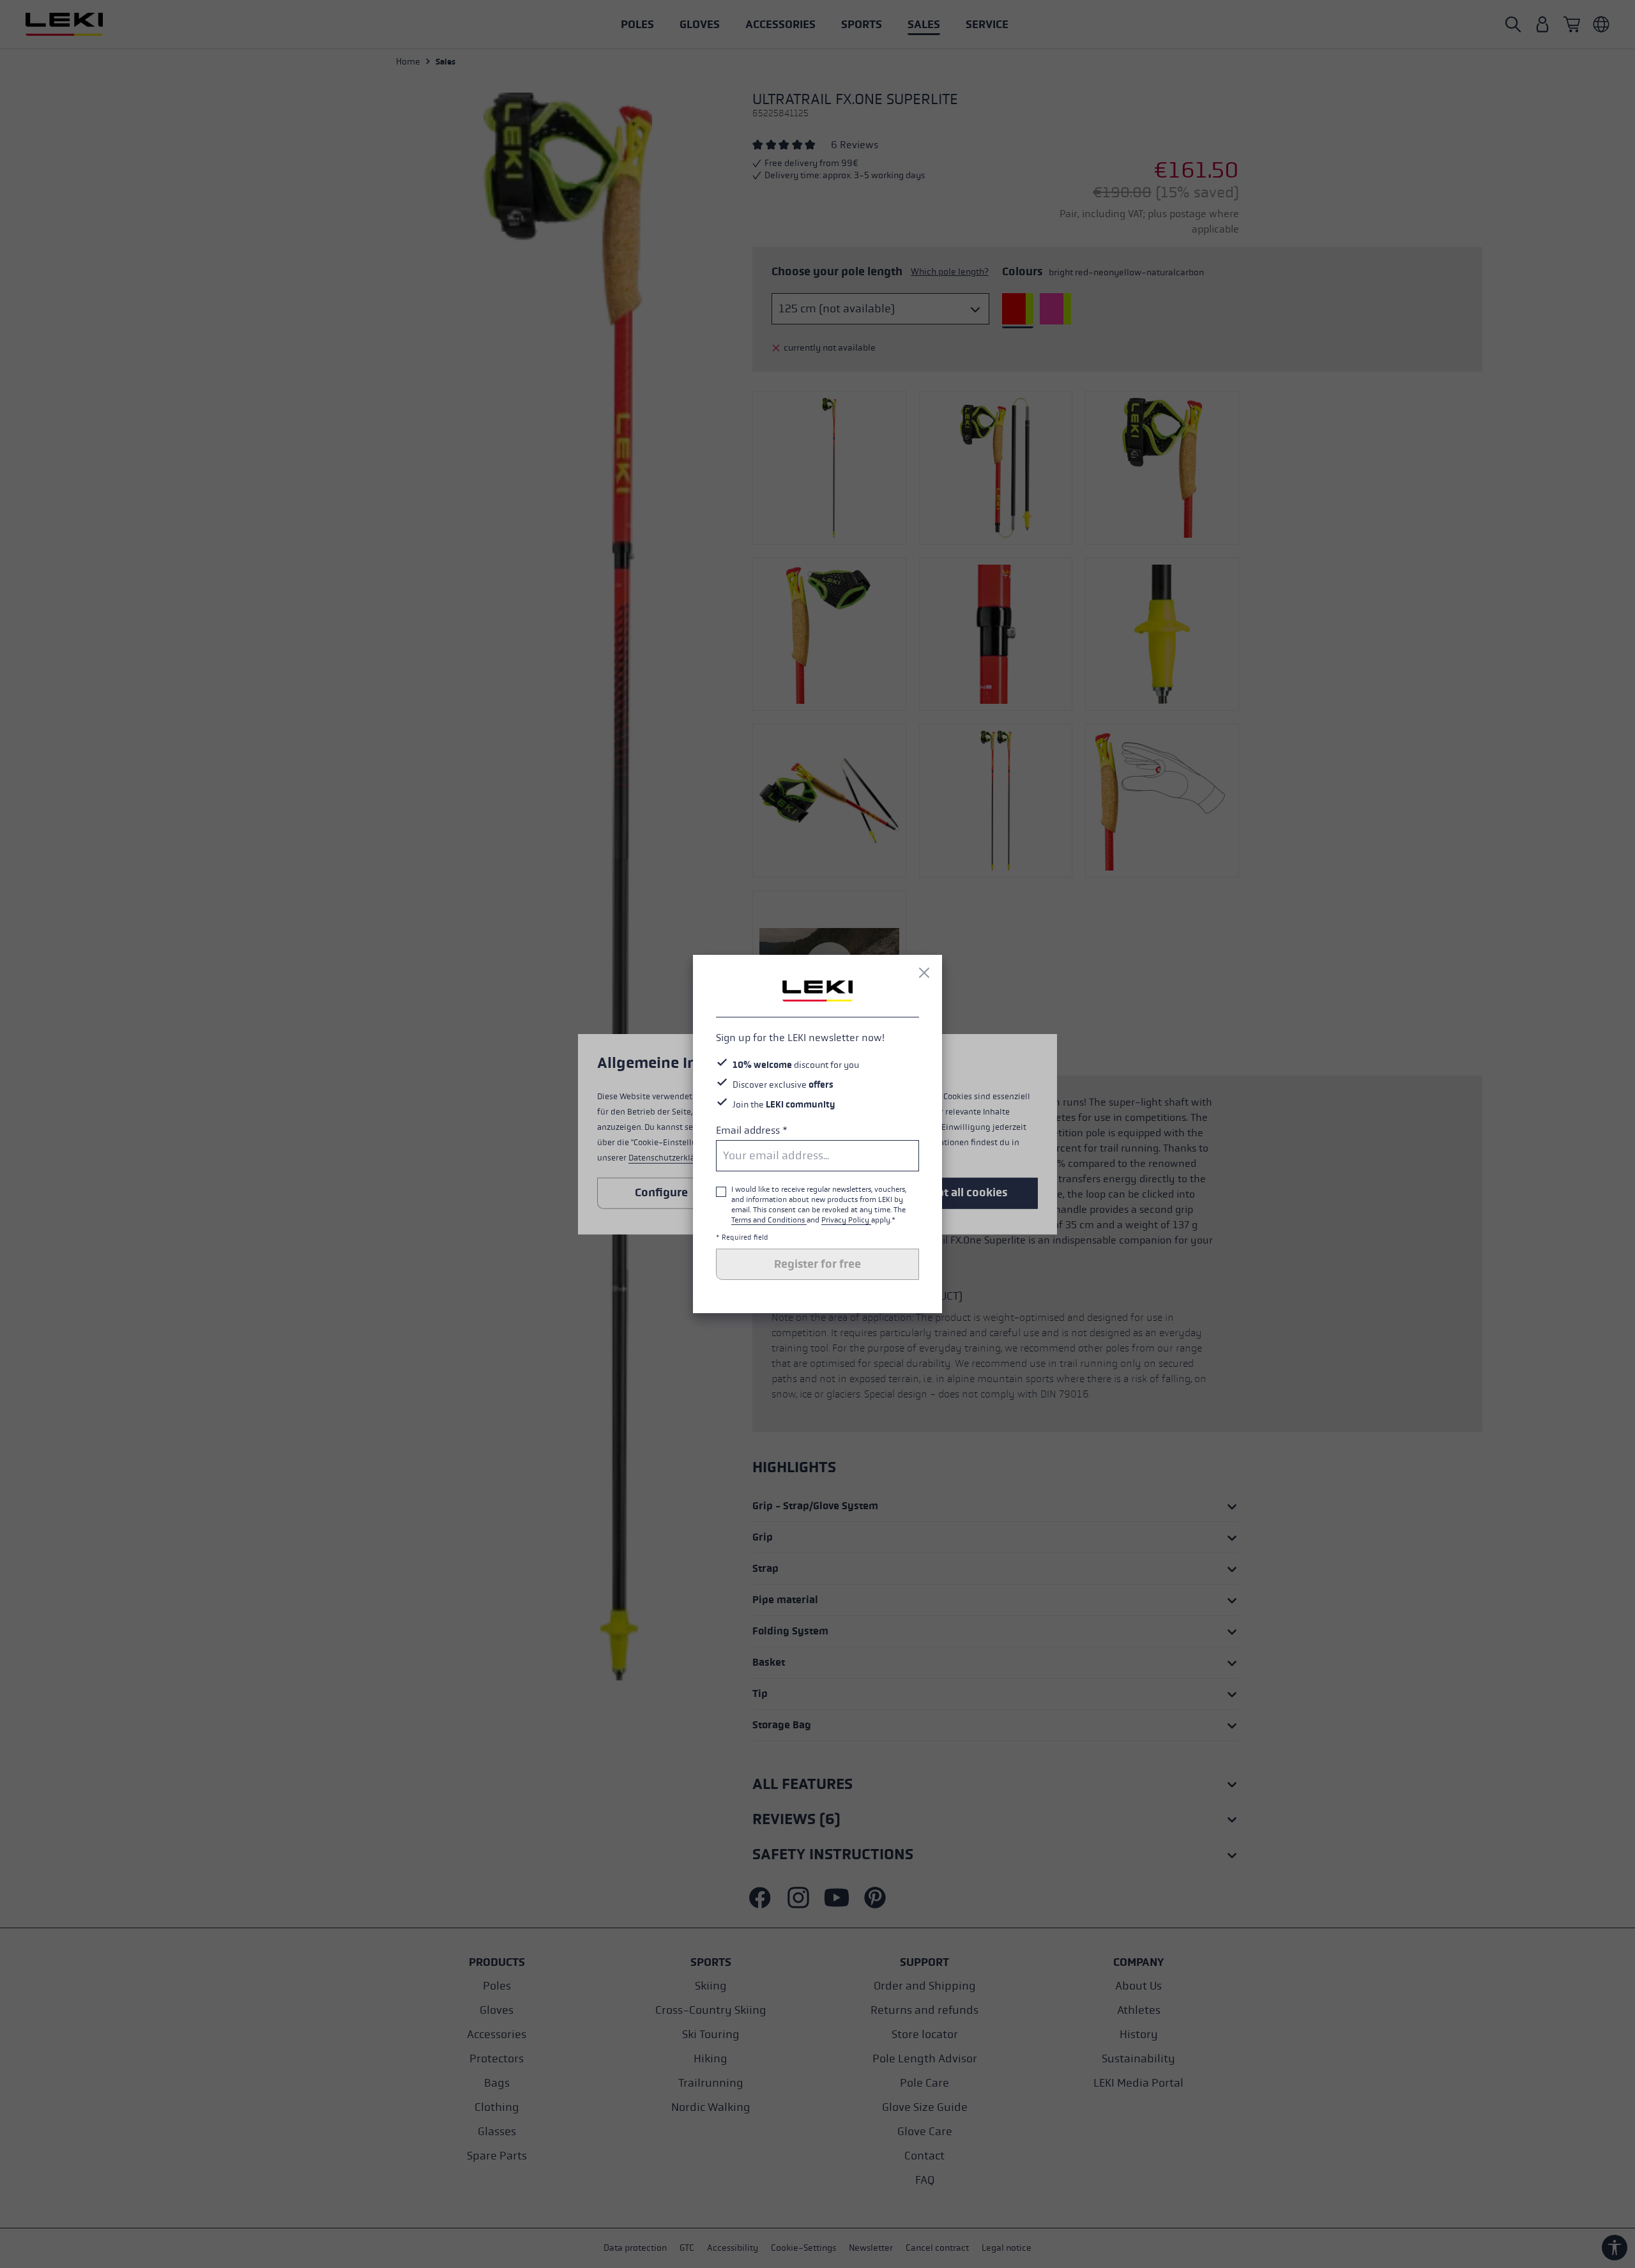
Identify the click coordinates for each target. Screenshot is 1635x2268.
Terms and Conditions (769, 1220)
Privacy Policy (846, 1220)
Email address (752, 1130)
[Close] (924, 973)
